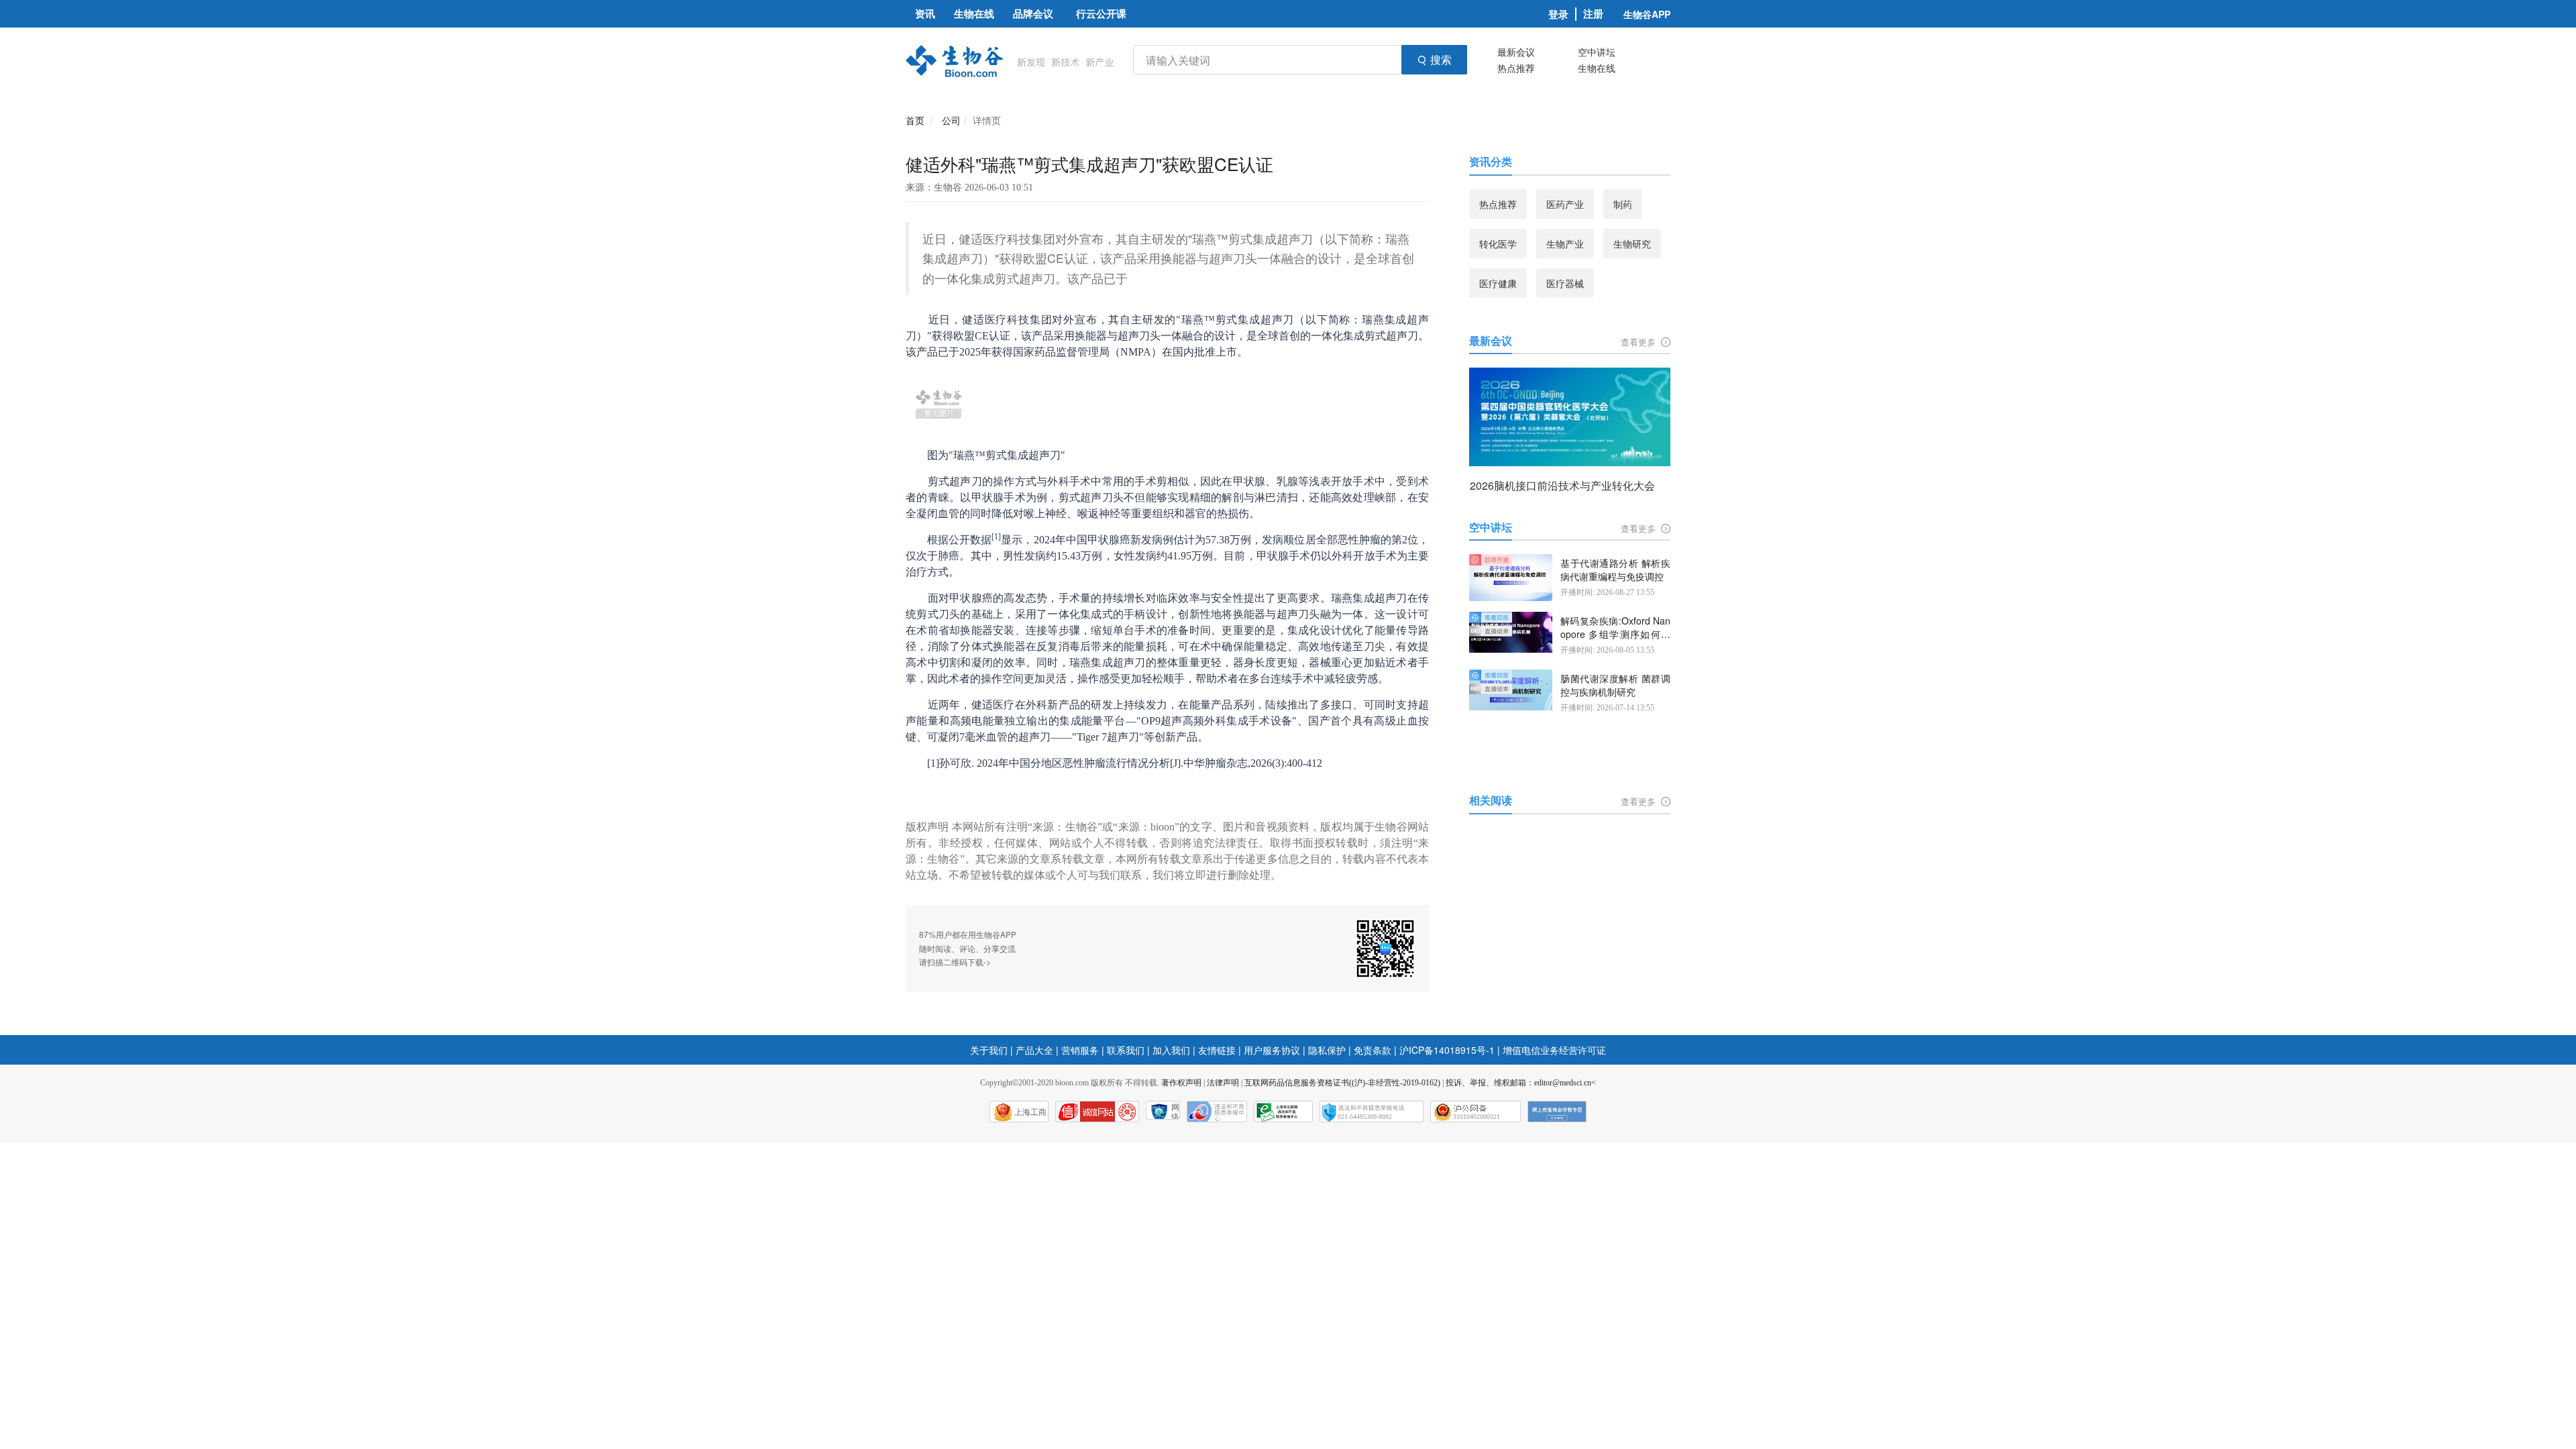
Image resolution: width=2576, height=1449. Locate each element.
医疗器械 (1565, 283)
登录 (1558, 14)
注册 (1593, 14)
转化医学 (1498, 244)
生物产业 (1565, 244)
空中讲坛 (1597, 52)
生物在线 (1597, 68)
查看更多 (1640, 342)
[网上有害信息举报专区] (1557, 1112)
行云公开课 (1101, 13)
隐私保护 (1327, 1050)
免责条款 (1373, 1050)
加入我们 (1171, 1050)
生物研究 (1632, 244)
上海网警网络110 (1097, 1112)
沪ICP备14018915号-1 (1447, 1050)
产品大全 (1034, 1050)
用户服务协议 (1272, 1050)
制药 (1623, 204)
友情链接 (1217, 1050)
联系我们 (1126, 1050)
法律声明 (1223, 1083)
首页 (915, 120)
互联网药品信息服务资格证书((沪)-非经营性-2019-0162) (1342, 1083)
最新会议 (1516, 52)
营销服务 (1080, 1050)
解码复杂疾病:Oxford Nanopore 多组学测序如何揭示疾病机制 (1615, 628)
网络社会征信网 (1175, 1111)
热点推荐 (1516, 68)
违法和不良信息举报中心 (1217, 1112)
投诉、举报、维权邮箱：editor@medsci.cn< (1521, 1083)
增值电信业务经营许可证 (1554, 1050)
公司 (951, 120)
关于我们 (989, 1050)
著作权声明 (1181, 1083)
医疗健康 (1498, 283)
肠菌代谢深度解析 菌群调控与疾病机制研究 (1615, 685)
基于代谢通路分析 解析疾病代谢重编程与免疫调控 (1615, 570)
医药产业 (1565, 204)
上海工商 (1030, 1112)
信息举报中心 (1283, 1112)
